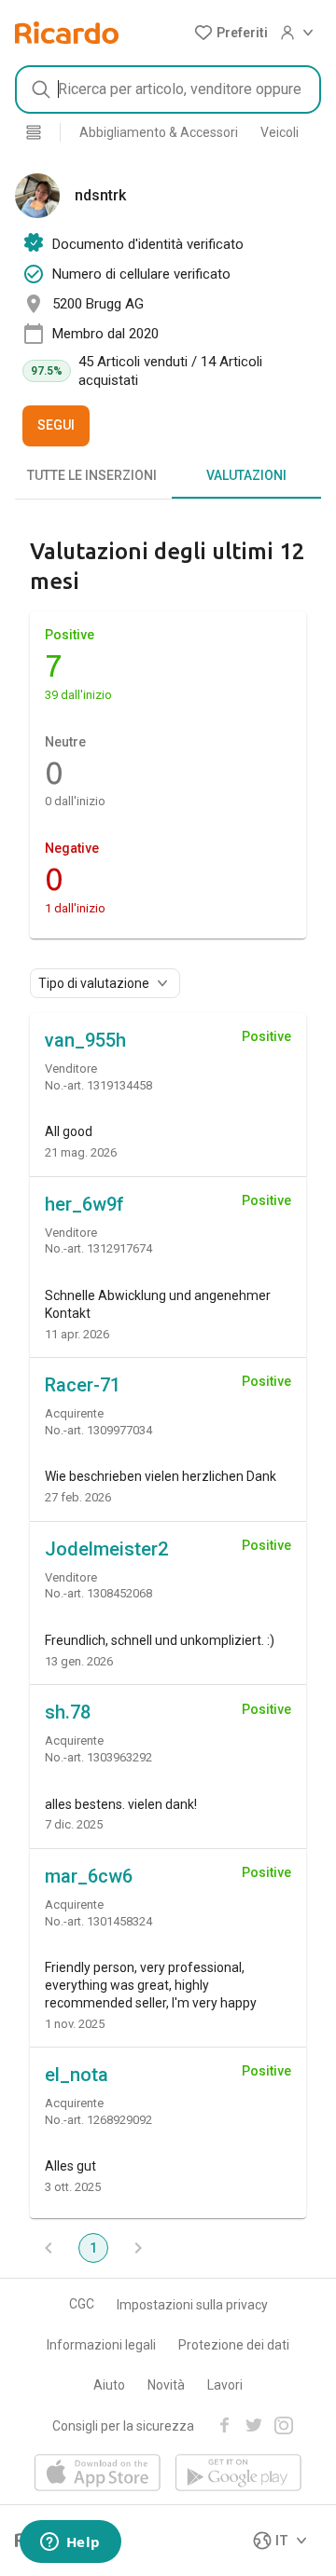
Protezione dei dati (234, 2345)
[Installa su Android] (238, 2474)
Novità (166, 2385)
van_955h (85, 1040)
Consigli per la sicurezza (123, 2426)
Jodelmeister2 (106, 1549)
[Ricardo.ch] (67, 33)
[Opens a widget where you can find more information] (70, 2543)
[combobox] (168, 89)
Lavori (225, 2385)
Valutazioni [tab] (246, 475)
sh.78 (68, 1712)
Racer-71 (83, 1385)
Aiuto (109, 2385)
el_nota (77, 2075)
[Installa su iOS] (98, 2474)
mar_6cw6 (89, 1876)
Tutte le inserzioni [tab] (92, 475)
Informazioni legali (101, 2345)
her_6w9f (84, 1204)
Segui (56, 425)
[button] (231, 33)
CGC (82, 2304)
